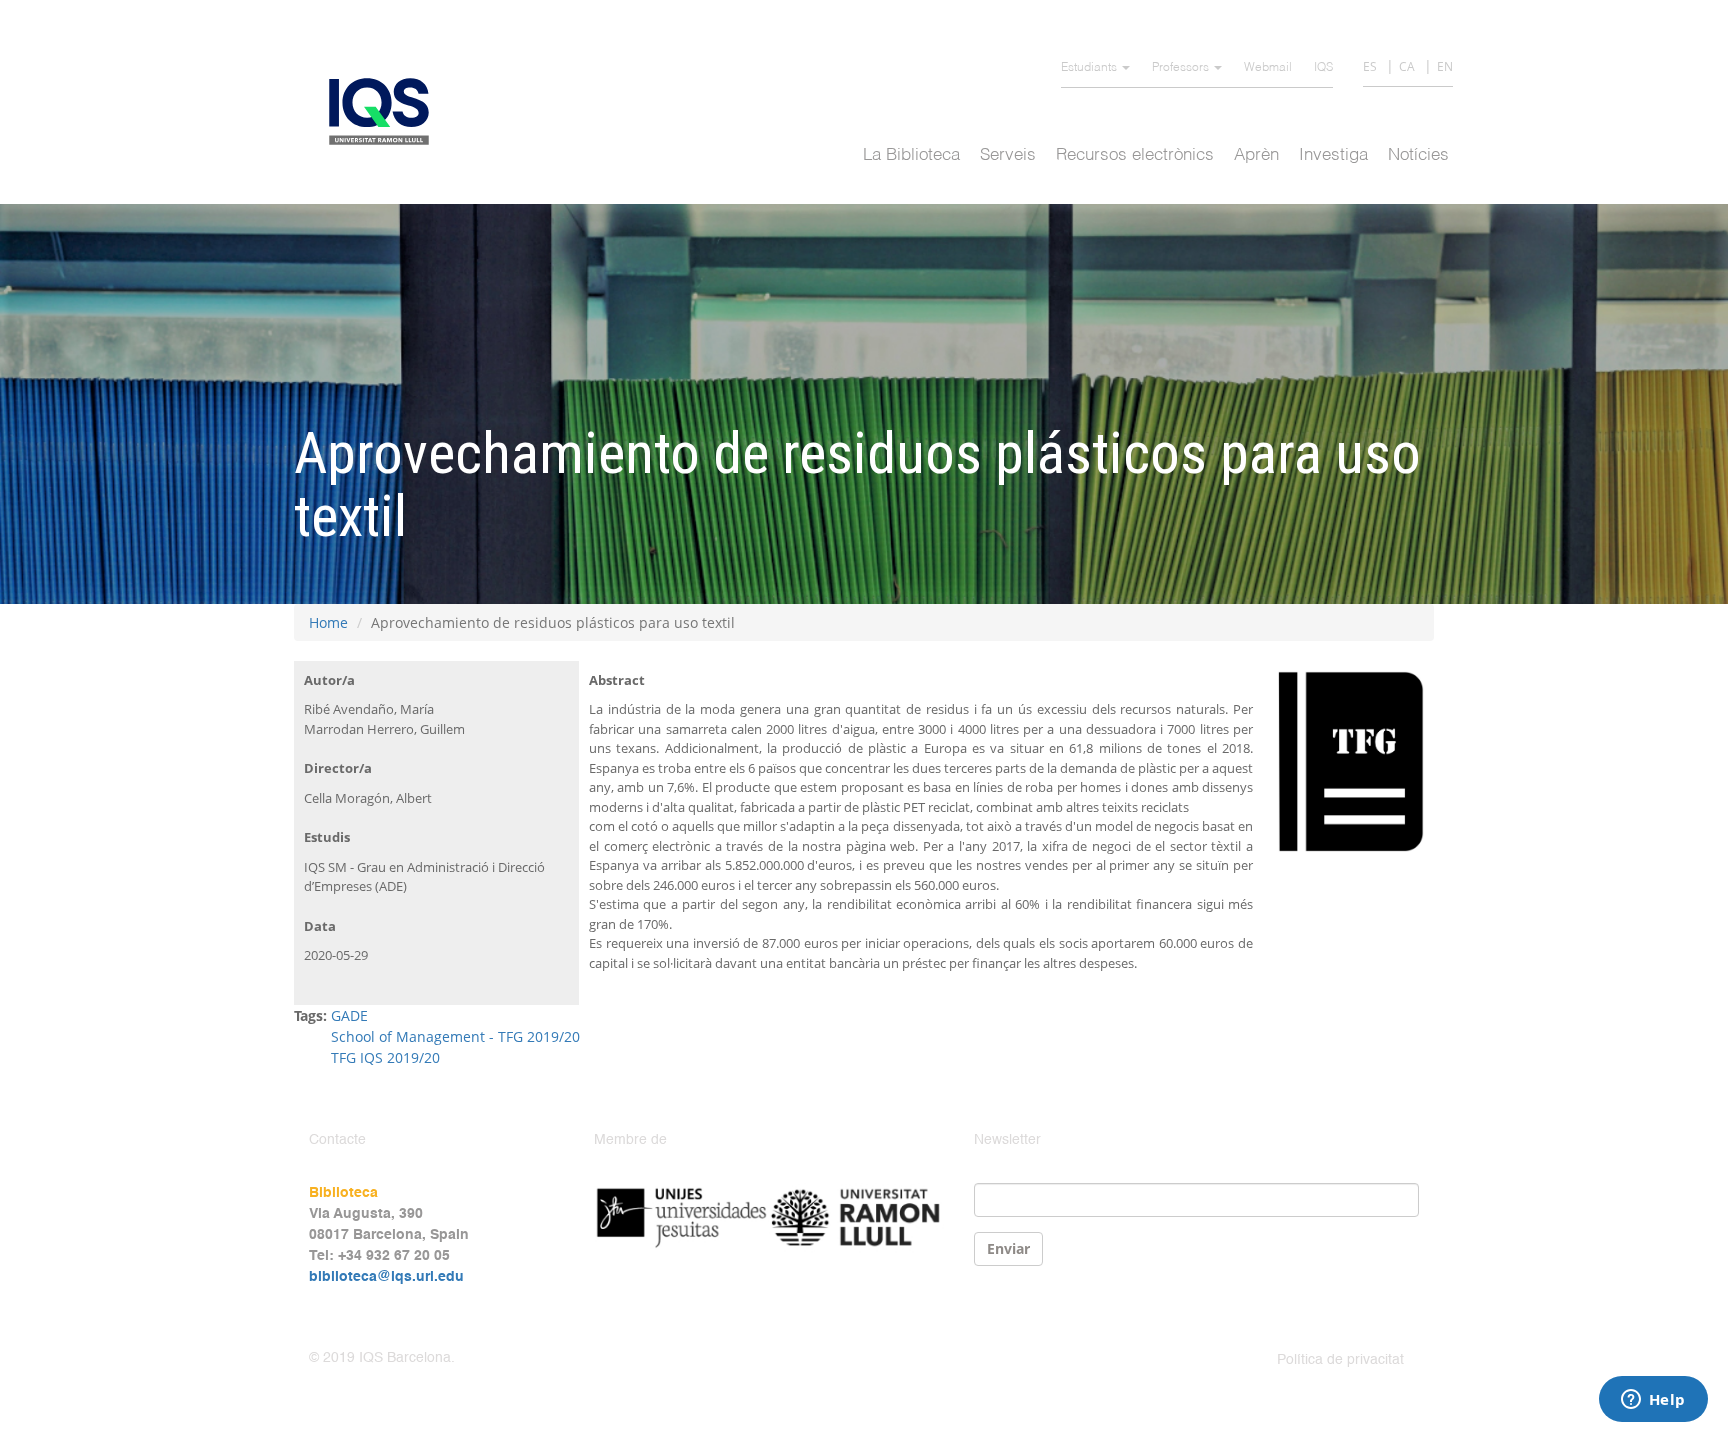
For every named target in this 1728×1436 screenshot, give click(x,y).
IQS (1323, 68)
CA (1407, 66)
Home (328, 622)
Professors (1182, 68)
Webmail (1268, 68)
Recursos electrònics (1135, 155)
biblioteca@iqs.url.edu (386, 1277)
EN (1445, 66)
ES (1370, 66)
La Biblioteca (911, 155)
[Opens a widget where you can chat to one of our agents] (1653, 1401)
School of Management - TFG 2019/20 (455, 1036)
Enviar (1008, 1248)
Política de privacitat (1340, 1360)
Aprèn (1256, 155)
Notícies (1418, 155)
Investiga (1333, 155)
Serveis (1008, 155)
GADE (349, 1015)
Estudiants (1090, 68)
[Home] (386, 111)
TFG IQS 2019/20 (385, 1057)
